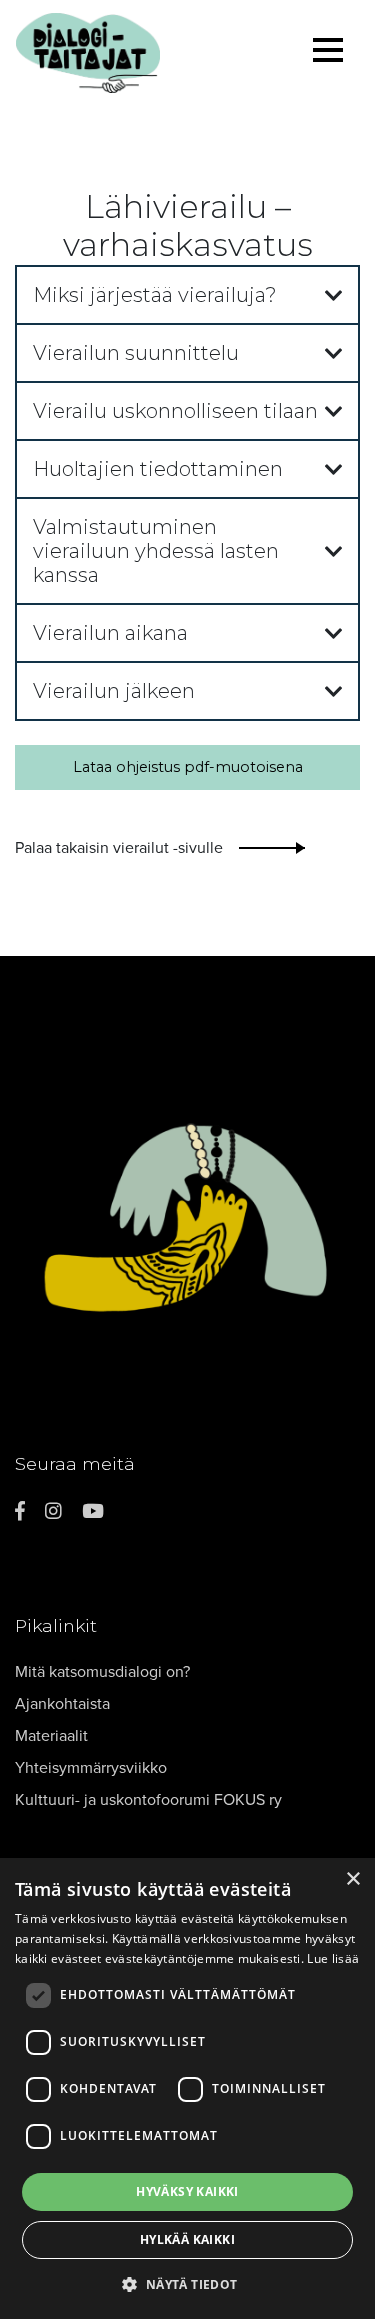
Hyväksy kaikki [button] (187, 2191)
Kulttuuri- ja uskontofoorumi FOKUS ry (148, 1800)
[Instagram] (53, 1511)
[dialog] (187, 2088)
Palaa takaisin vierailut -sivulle (119, 848)
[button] (187, 2284)
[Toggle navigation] (328, 53)
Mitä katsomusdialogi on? (102, 1672)
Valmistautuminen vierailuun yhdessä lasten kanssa (156, 551)
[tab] (187, 295)
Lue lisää (333, 1958)
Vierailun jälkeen (114, 691)
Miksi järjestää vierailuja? (155, 295)
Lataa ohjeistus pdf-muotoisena (188, 767)
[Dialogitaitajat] (136, 53)
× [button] (352, 1879)
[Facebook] (20, 1511)
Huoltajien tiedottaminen (158, 469)
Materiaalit (51, 1736)
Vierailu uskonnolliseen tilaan (175, 411)
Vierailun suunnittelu (136, 353)
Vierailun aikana (110, 633)
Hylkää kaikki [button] (187, 2239)
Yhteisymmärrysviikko (91, 1768)
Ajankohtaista (62, 1704)
